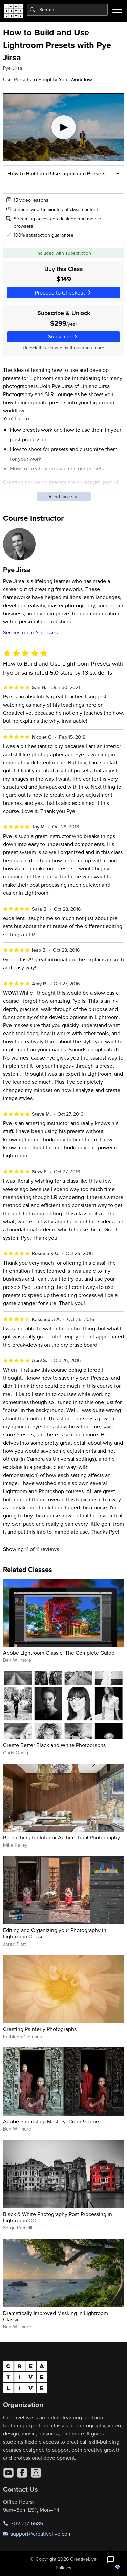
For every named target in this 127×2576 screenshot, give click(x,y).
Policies (63, 2568)
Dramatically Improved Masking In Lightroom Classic (56, 2316)
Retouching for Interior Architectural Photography (61, 1837)
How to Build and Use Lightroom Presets (57, 173)
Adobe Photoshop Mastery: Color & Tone (51, 2121)
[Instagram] (36, 2473)
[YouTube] (8, 2473)
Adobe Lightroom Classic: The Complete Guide (59, 1653)
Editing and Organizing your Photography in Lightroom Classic (55, 1933)
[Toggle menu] (117, 10)
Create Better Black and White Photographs (54, 1745)
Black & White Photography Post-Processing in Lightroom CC (58, 2217)
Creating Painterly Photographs (40, 2029)
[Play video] (64, 127)
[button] (111, 2560)
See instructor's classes (30, 632)
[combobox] (67, 10)
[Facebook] (22, 2473)
